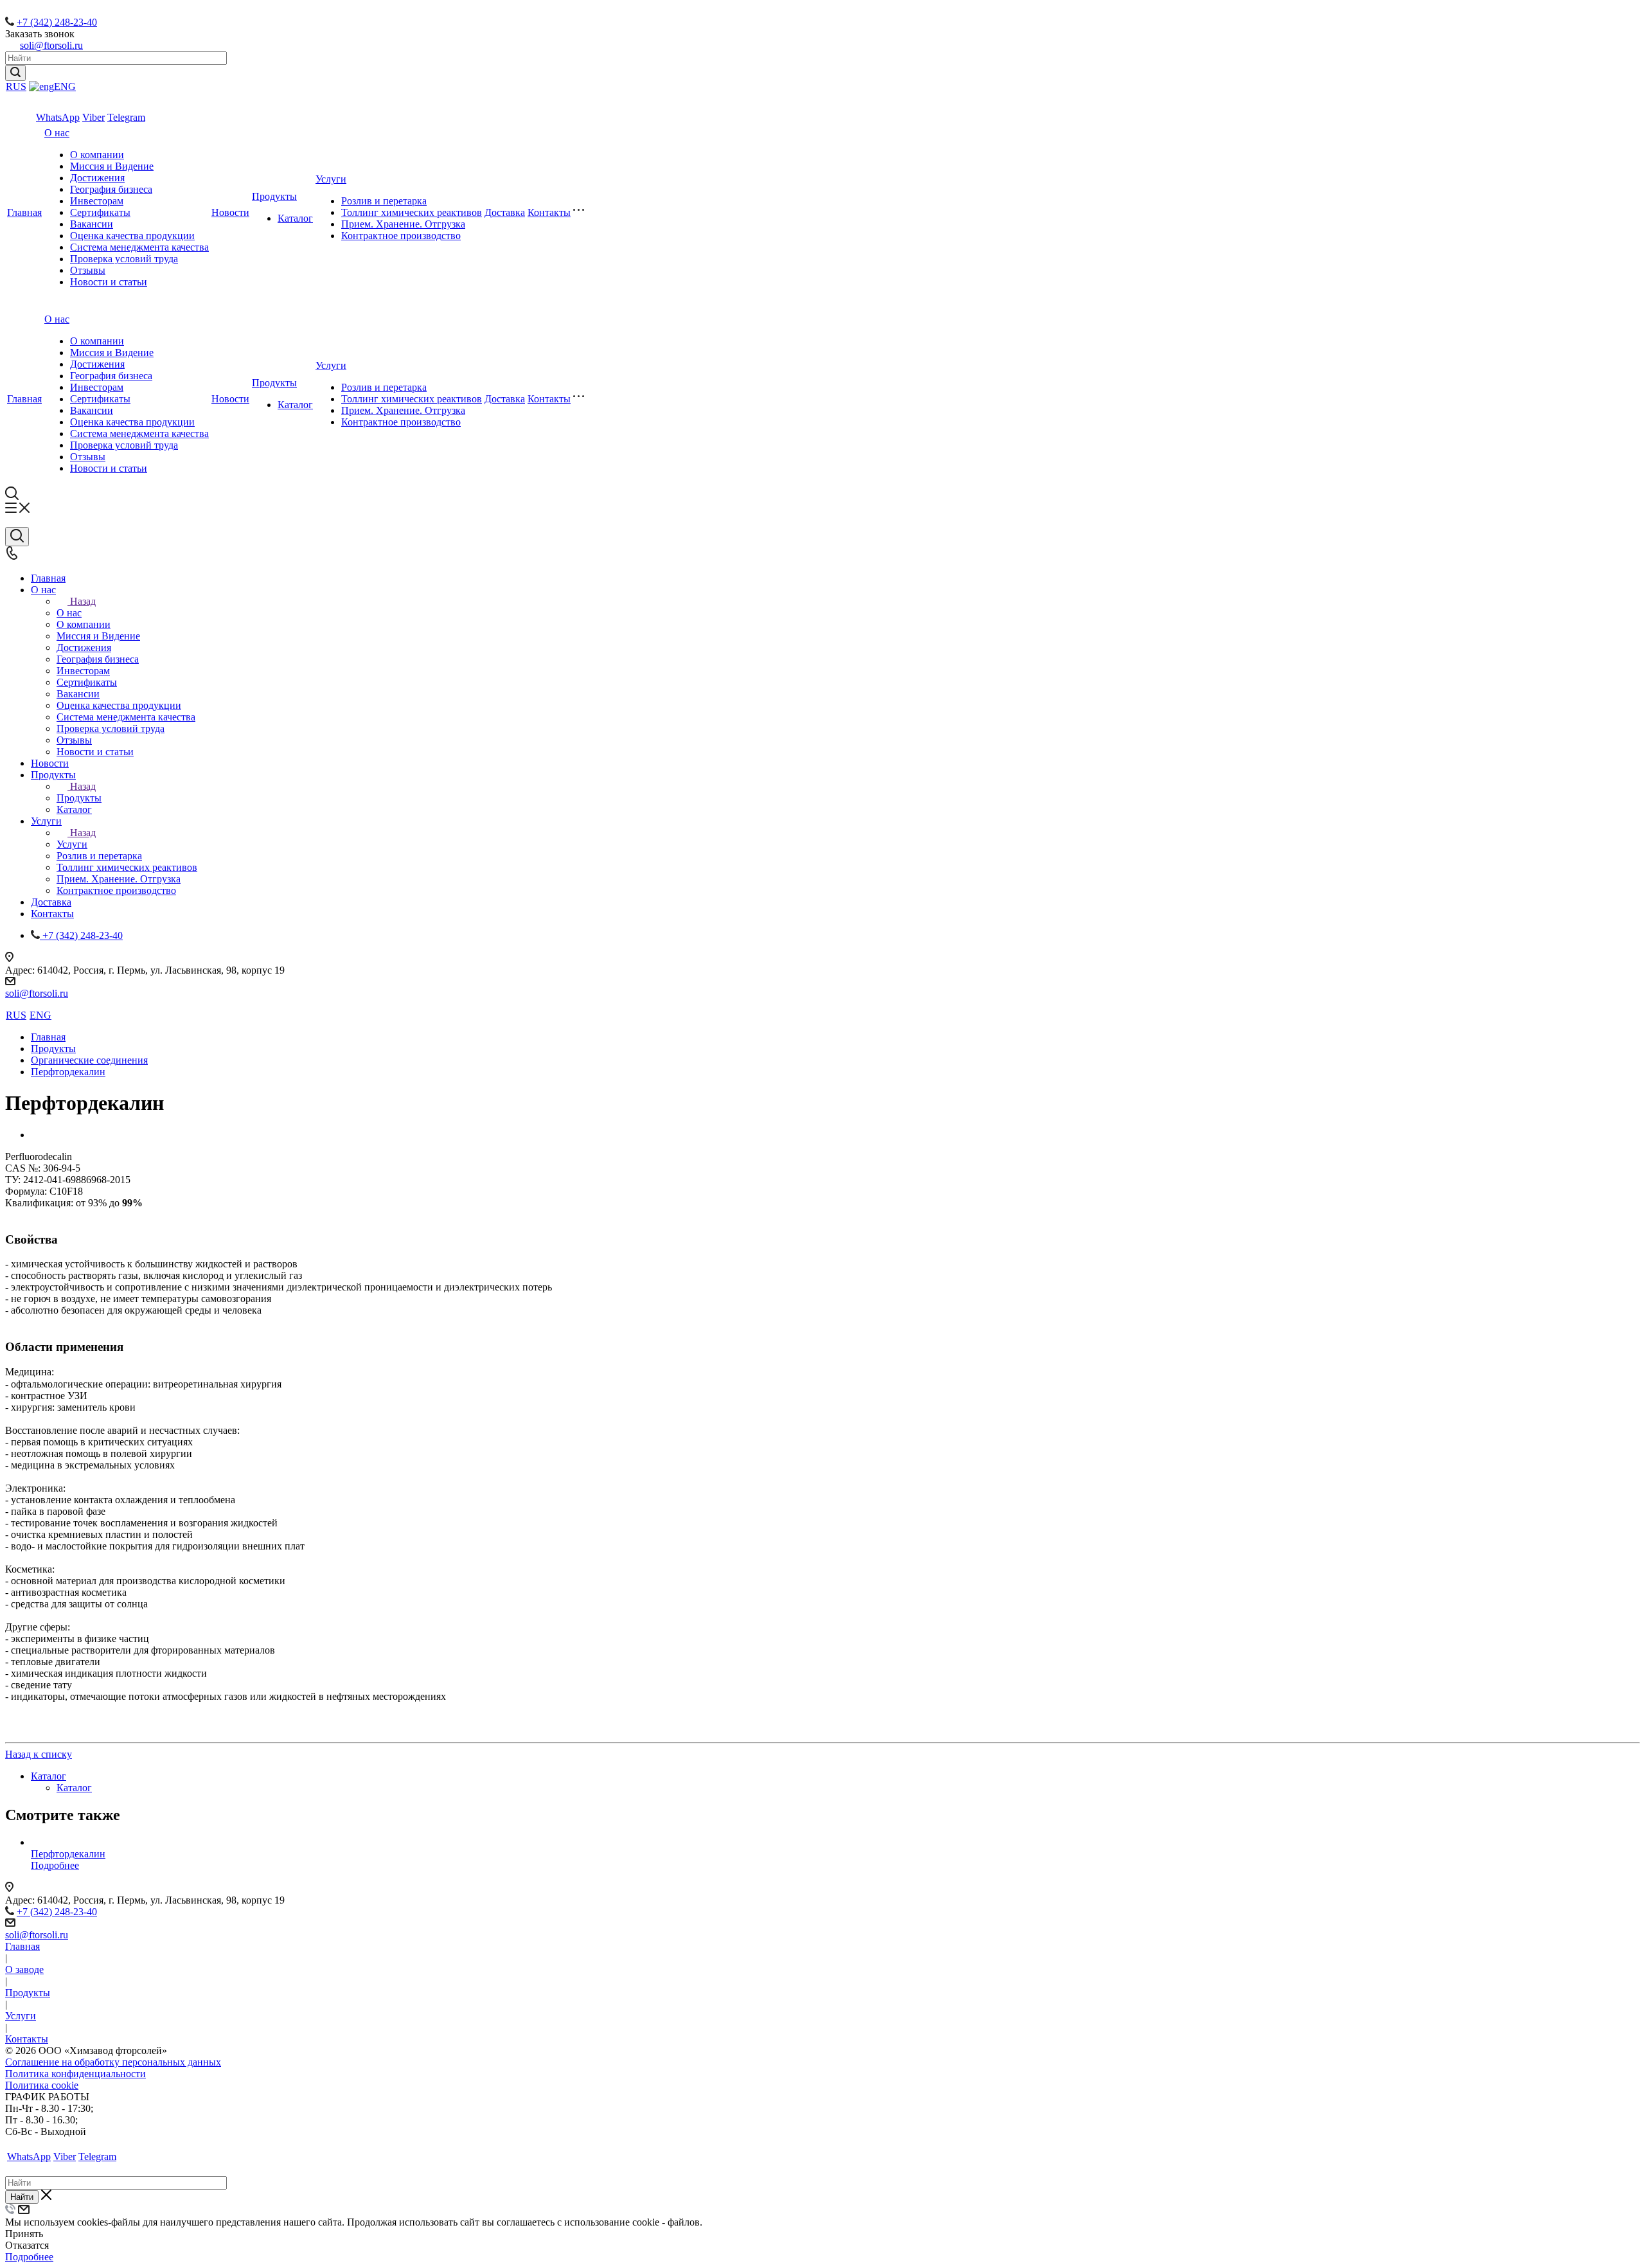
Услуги (331, 179)
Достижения (97, 178)
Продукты (274, 196)
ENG (65, 86)
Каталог (295, 218)
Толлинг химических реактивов (412, 212)
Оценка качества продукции (132, 236)
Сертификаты (100, 212)
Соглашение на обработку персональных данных (113, 2062)
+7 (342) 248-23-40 (57, 22)
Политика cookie (42, 2085)
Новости (230, 212)
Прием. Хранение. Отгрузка (403, 224)
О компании (97, 155)
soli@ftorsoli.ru (51, 45)
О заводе (24, 1969)
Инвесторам (97, 201)
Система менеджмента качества (139, 247)
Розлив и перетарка (384, 201)
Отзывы (88, 270)
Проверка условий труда (124, 259)
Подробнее (55, 1865)
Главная (24, 212)
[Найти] (15, 73)
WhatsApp (58, 117)
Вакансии (92, 224)
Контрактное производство (401, 236)
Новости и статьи (109, 282)
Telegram (126, 117)
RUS (16, 86)
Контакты (549, 212)
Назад (83, 601)
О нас (57, 133)
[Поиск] (17, 537)
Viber (93, 117)
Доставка (505, 212)
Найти (22, 2197)
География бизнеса (111, 189)
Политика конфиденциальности (76, 2074)
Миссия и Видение (112, 166)
